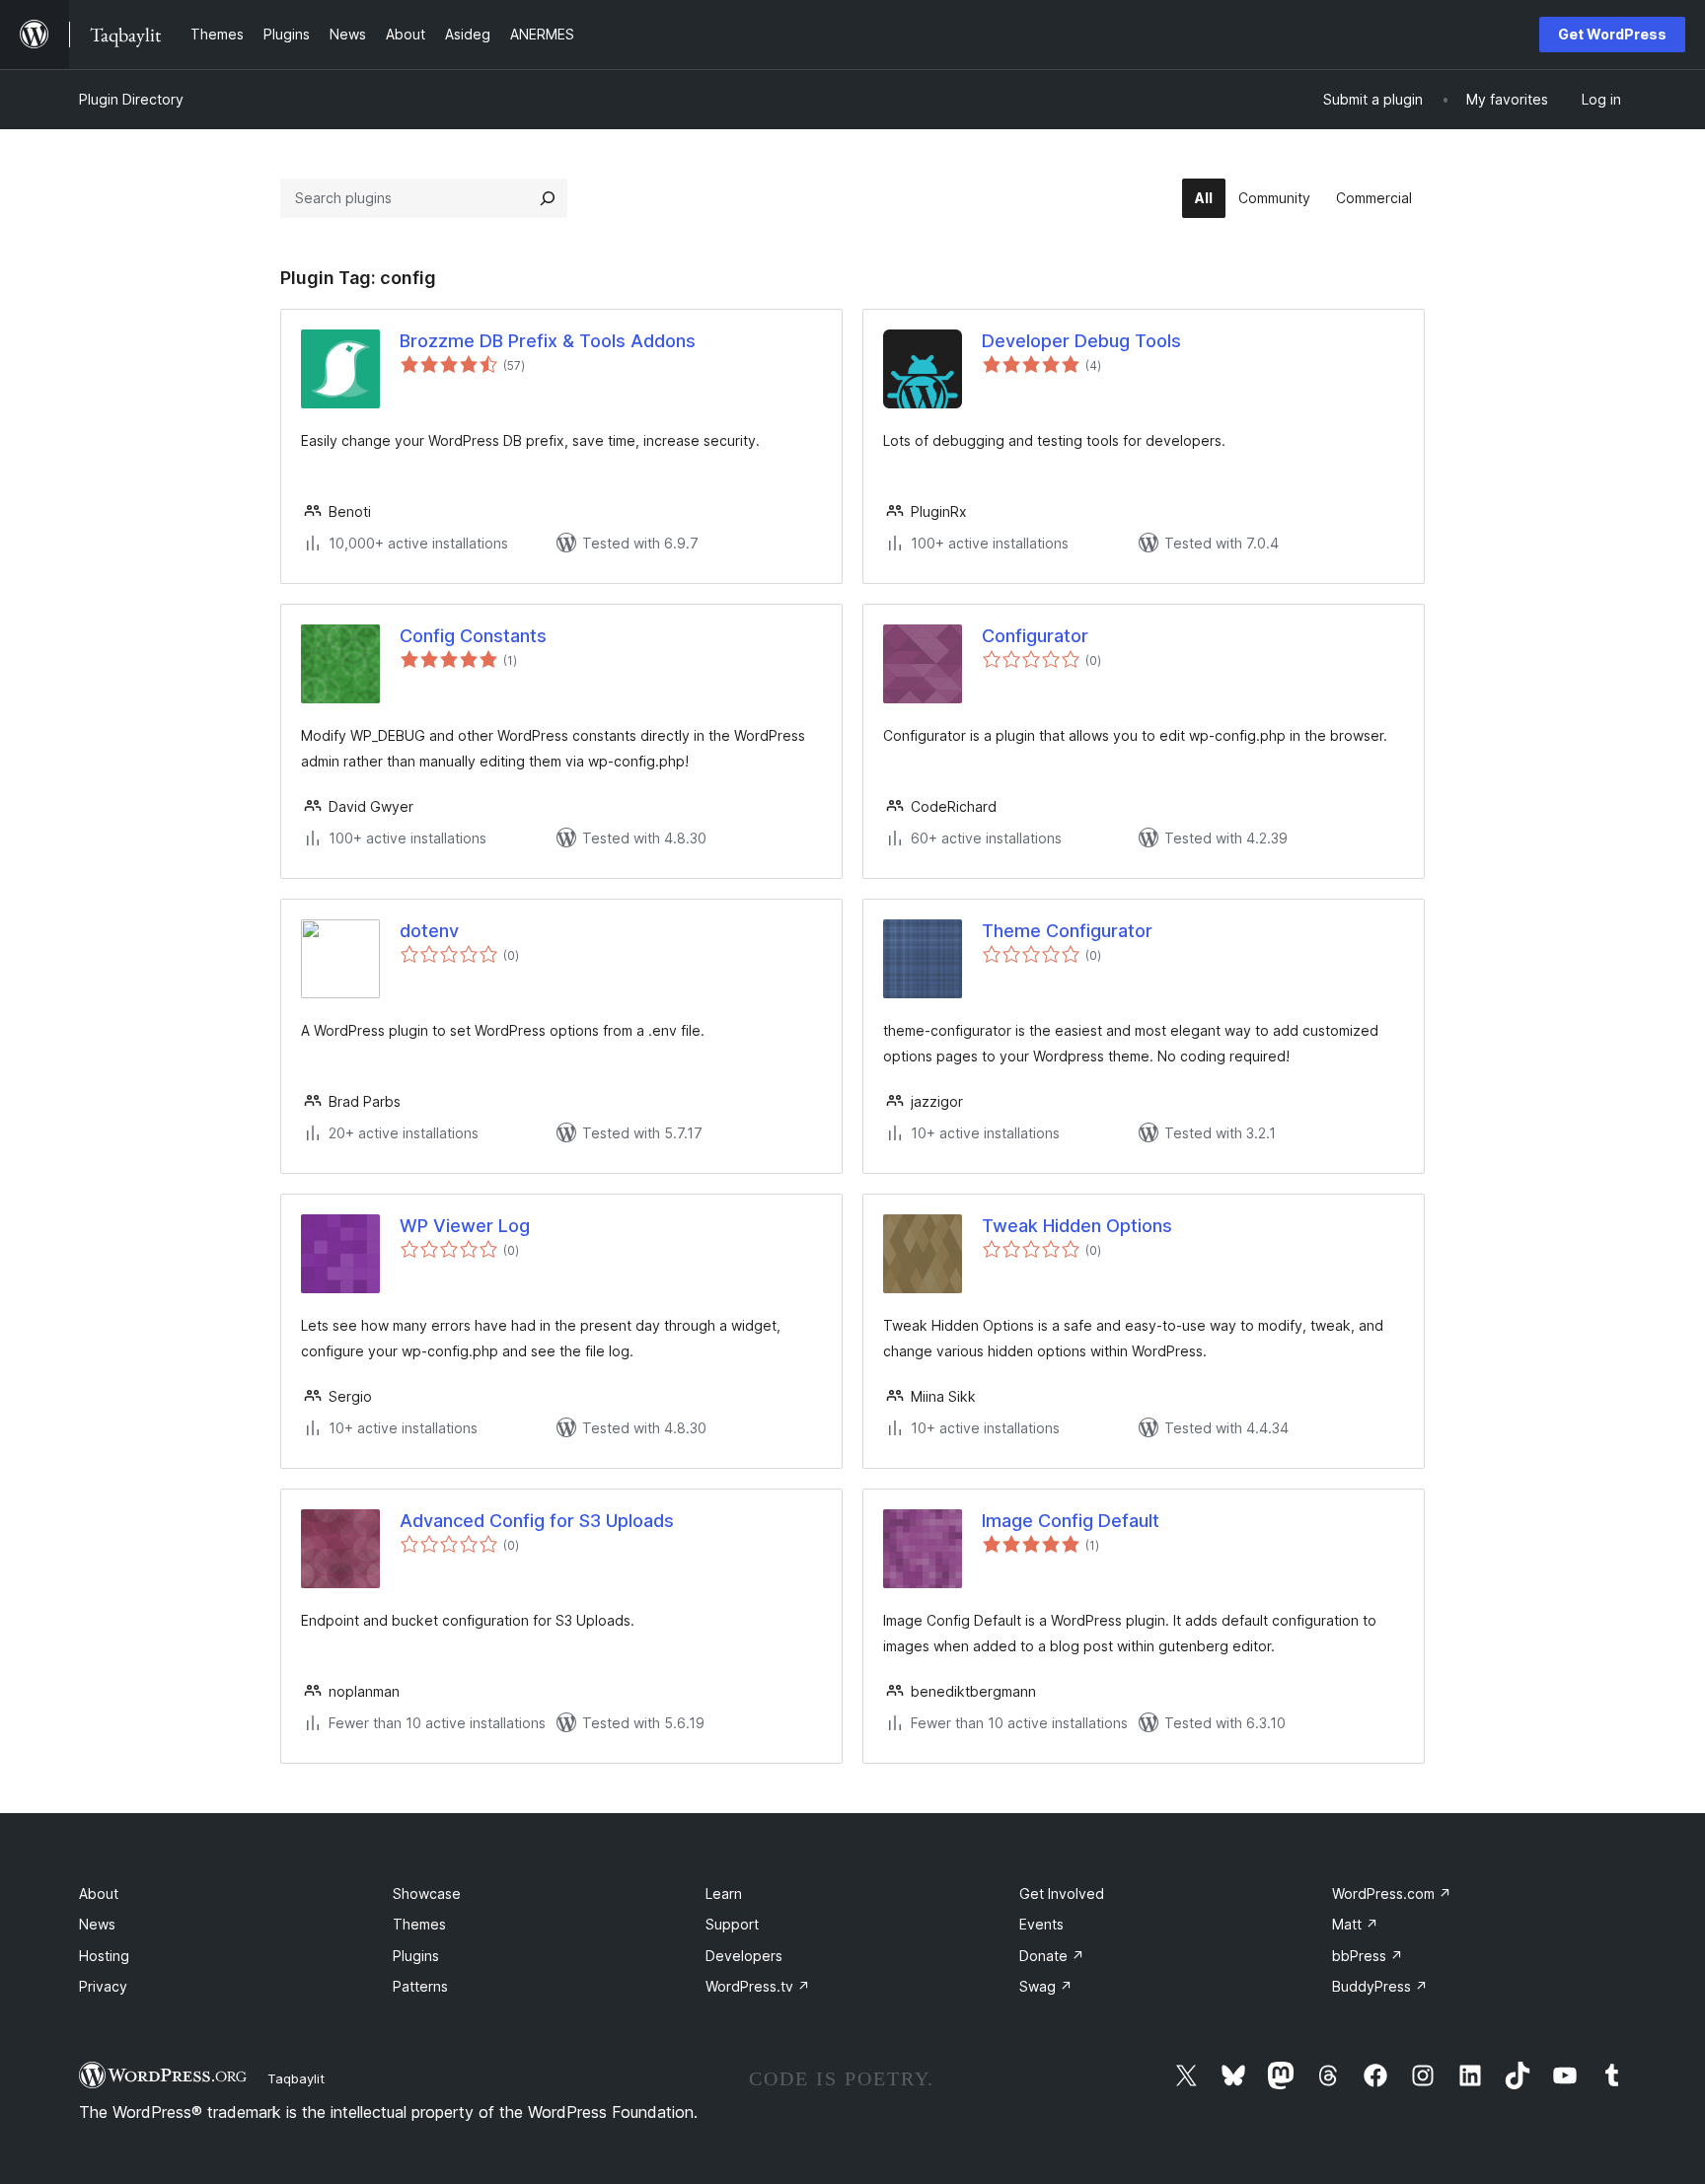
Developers (744, 1956)
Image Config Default (1071, 1521)
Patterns (420, 1986)
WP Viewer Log (465, 1226)
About (99, 1893)
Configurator (1035, 636)
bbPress (1368, 1956)
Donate (1052, 1956)
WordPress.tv (758, 1986)
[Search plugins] (548, 198)
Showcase (427, 1893)
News (97, 1924)
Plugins (416, 1956)
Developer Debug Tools (1081, 341)
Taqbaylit (296, 2078)
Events (1041, 1924)
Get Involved (1062, 1893)
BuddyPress (1380, 1986)
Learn (724, 1893)
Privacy (103, 1986)
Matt (1355, 1924)
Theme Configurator (1067, 931)
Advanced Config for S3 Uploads (537, 1521)
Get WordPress (1612, 34)
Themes (419, 1924)
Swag (1046, 1986)
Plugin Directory (131, 99)
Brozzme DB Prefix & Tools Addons (548, 341)
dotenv (429, 931)
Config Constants (473, 636)
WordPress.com (1392, 1893)
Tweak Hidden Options (1077, 1226)
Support (732, 1924)
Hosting (104, 1956)
